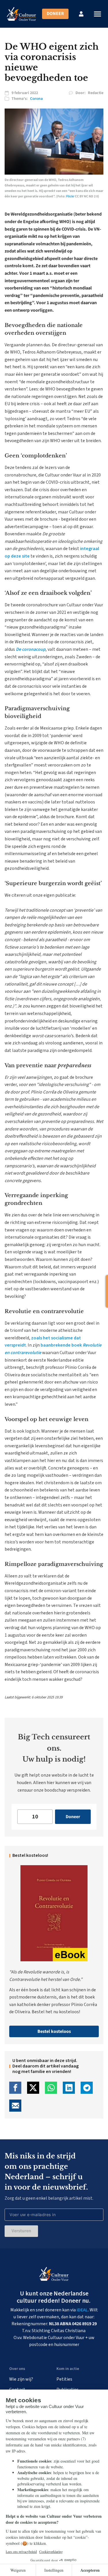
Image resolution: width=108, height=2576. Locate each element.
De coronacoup (31, 649)
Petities (64, 2379)
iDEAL (82, 2310)
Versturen (21, 2231)
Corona (36, 99)
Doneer (55, 14)
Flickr (70, 196)
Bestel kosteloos (54, 2031)
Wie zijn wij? (21, 2379)
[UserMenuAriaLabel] (81, 14)
